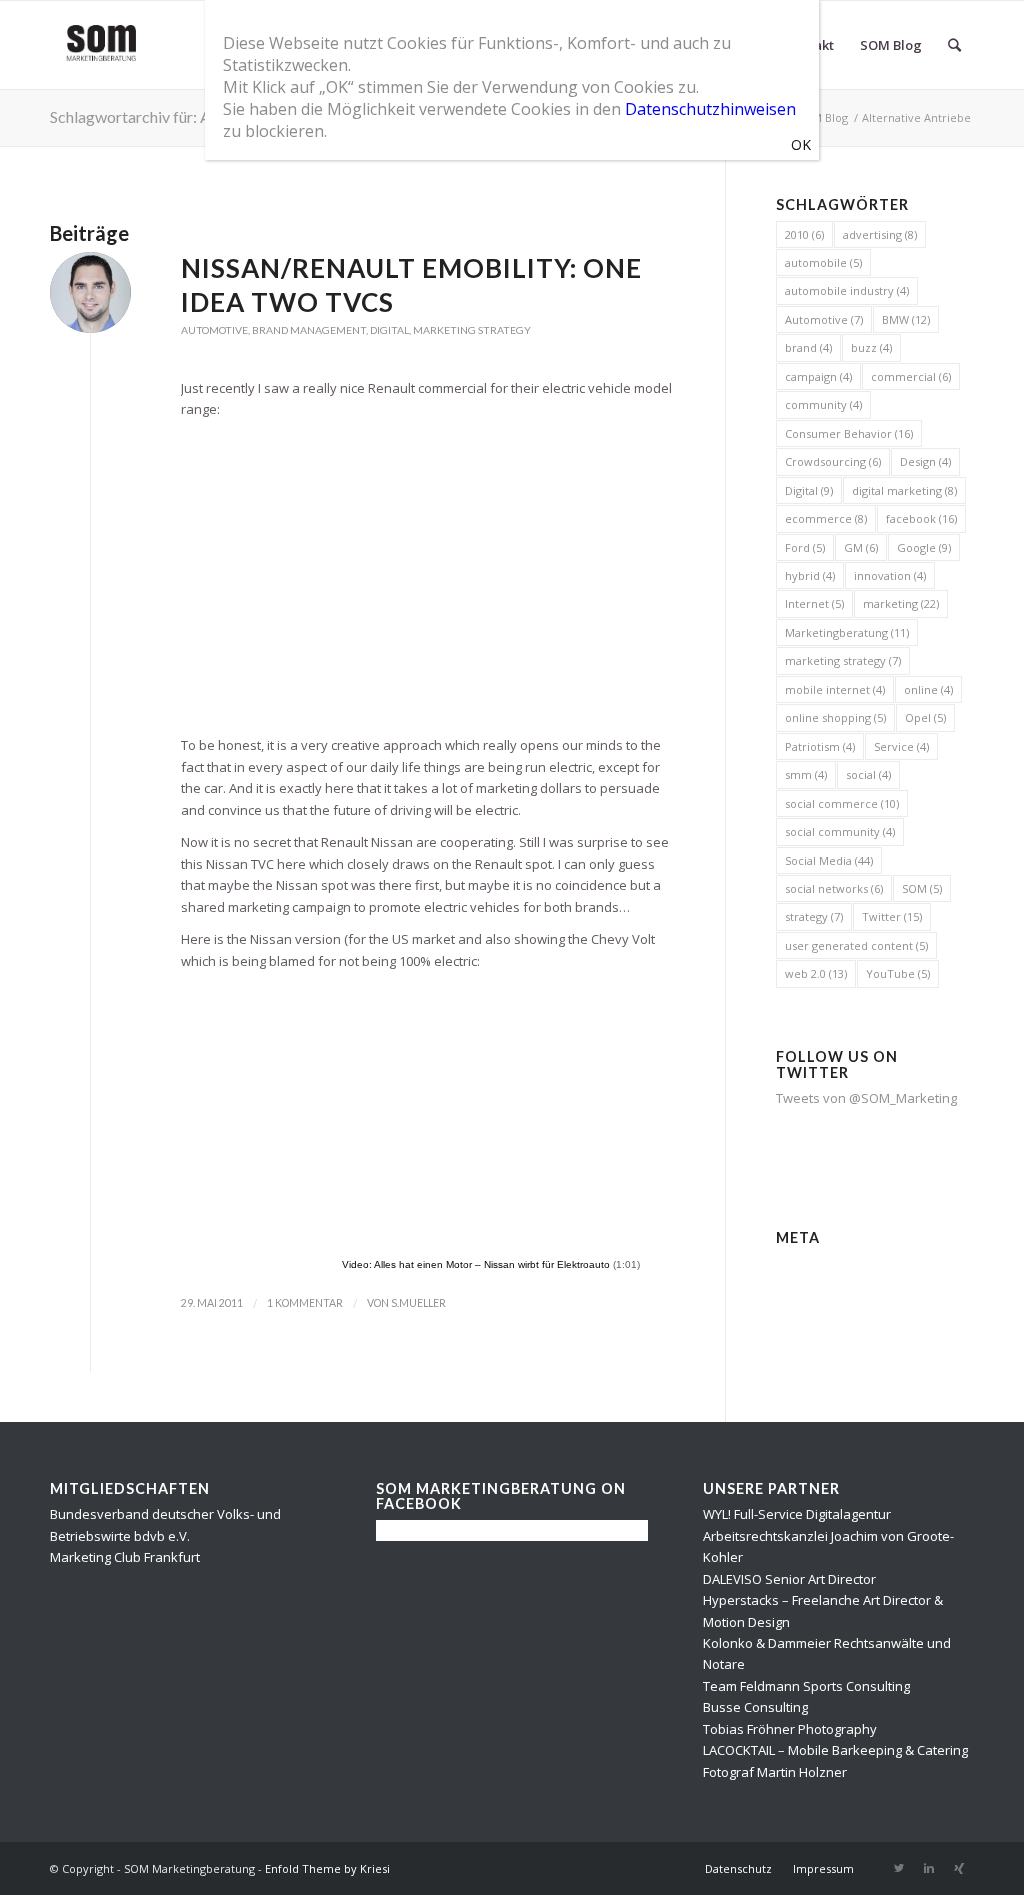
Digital (389, 330)
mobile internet (835, 689)
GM (861, 547)
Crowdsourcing (833, 461)
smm (806, 774)
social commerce (842, 803)
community (823, 404)
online (928, 689)
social (868, 774)
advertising (880, 234)
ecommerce (826, 518)
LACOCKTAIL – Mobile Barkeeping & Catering (835, 1750)
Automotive (214, 330)
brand (808, 347)
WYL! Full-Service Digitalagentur (797, 1514)
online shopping (835, 717)
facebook (921, 518)
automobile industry (847, 290)
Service (901, 746)
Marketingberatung (847, 632)
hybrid (810, 575)
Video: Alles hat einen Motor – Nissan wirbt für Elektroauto (476, 1264)
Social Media (829, 860)
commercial (911, 376)
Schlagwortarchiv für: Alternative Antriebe (195, 116)
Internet (814, 603)
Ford (805, 547)
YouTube (898, 973)
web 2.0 (816, 973)
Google (924, 547)
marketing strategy (843, 660)
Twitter (892, 916)
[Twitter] (899, 1868)
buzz (871, 347)
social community (840, 831)
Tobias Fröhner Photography (790, 1729)
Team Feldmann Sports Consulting (806, 1686)
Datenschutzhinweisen (710, 109)
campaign (818, 376)
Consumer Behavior (849, 433)
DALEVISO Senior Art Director (789, 1579)
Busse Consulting (755, 1707)
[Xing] (959, 1868)
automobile (823, 262)
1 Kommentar (305, 1303)
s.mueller (418, 1303)
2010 (804, 234)
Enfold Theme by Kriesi (327, 1868)
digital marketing (904, 490)
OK (801, 144)
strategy (814, 916)
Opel (925, 717)
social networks (834, 888)
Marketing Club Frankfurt (125, 1557)
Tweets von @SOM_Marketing (866, 1098)
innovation (890, 575)
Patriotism (820, 746)
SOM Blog (822, 117)
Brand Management (309, 330)
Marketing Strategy (472, 330)
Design (925, 461)
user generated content (856, 945)
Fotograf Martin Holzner (775, 1772)
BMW (906, 319)
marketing (901, 603)
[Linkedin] (929, 1868)
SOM (922, 888)
